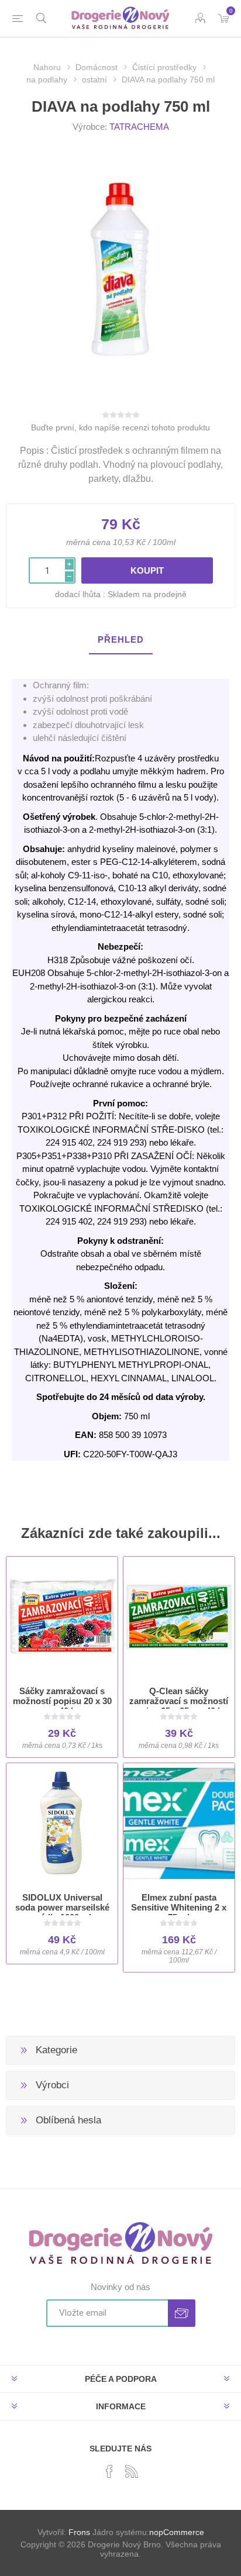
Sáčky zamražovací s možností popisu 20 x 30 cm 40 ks (62, 1701)
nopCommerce (177, 2532)
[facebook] (109, 2471)
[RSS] (132, 2471)
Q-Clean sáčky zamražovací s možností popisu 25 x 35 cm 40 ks (179, 1701)
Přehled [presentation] (121, 639)
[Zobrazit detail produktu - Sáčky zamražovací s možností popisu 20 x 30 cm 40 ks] (62, 1617)
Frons (79, 2532)
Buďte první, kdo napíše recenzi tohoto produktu (120, 427)
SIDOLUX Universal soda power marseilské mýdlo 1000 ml (62, 1907)
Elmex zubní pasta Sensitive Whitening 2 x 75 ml (179, 1907)
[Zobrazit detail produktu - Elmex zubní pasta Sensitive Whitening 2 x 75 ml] (179, 1823)
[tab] (120, 640)
